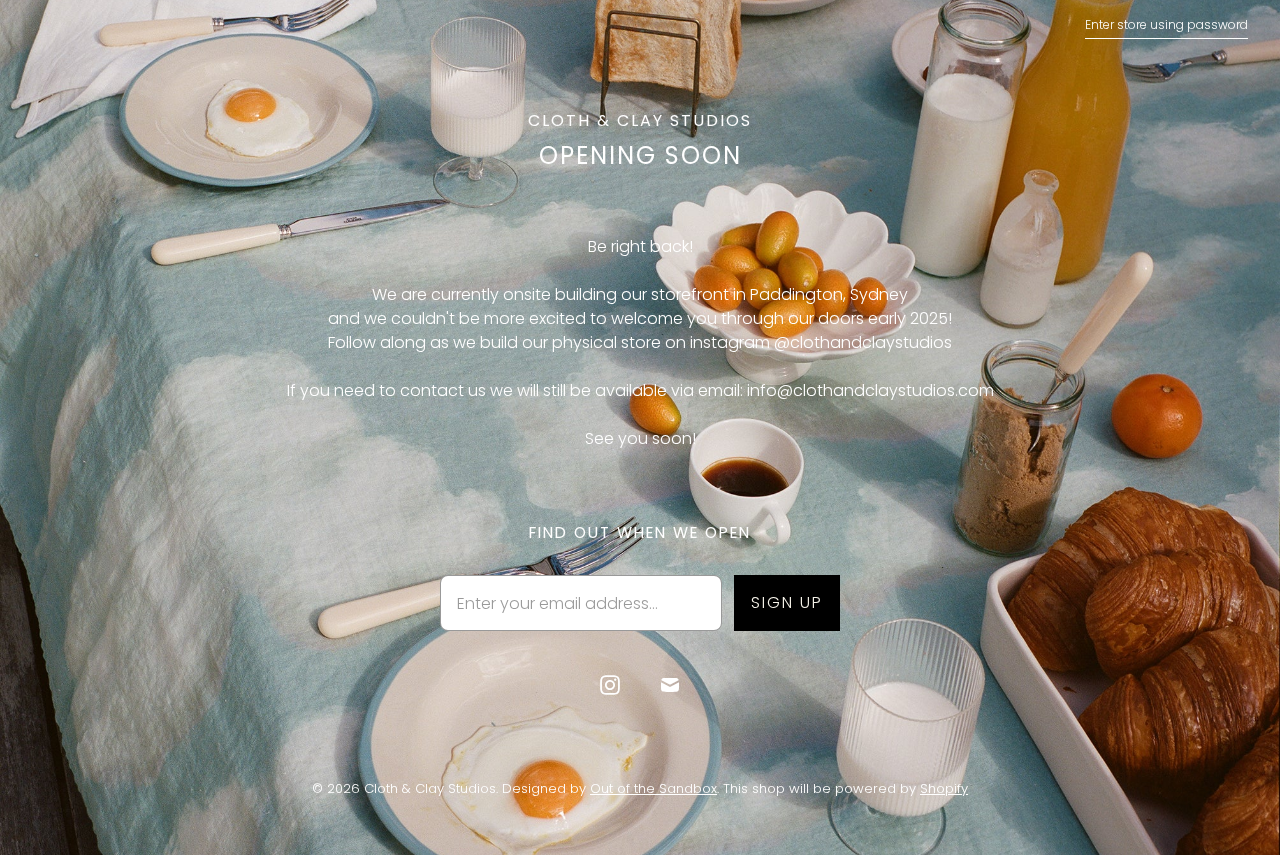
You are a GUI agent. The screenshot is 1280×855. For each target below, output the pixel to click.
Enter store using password (1166, 24)
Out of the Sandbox (653, 788)
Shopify (944, 788)
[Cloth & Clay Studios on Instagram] (610, 685)
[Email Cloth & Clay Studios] (670, 685)
